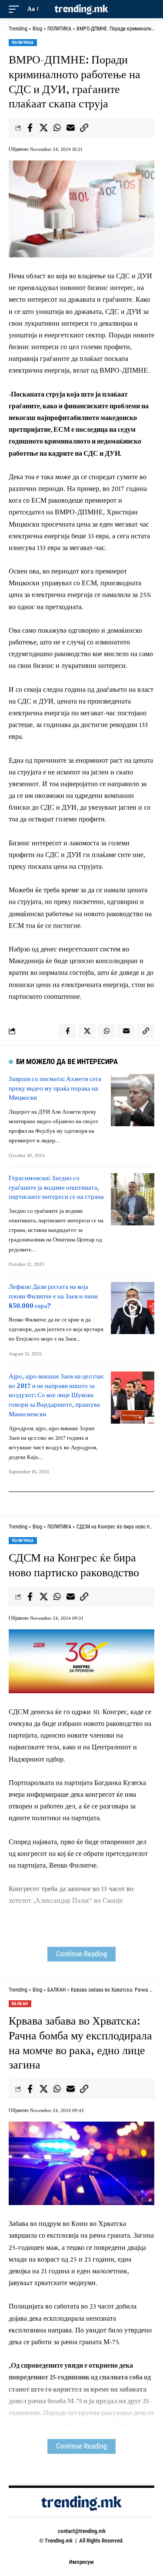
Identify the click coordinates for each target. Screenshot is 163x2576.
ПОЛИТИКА (23, 42)
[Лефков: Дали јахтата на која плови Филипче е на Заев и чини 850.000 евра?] (133, 1308)
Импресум (81, 2562)
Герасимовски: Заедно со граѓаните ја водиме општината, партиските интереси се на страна (56, 1187)
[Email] (70, 128)
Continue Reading (81, 1954)
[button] (16, 9)
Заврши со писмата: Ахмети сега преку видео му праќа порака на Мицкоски (55, 1088)
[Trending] (82, 9)
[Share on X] (43, 128)
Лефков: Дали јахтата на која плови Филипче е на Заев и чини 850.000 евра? (53, 1296)
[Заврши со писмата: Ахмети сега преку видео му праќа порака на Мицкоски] (133, 1100)
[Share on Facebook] (30, 128)
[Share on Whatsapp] (57, 128)
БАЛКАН (20, 2004)
